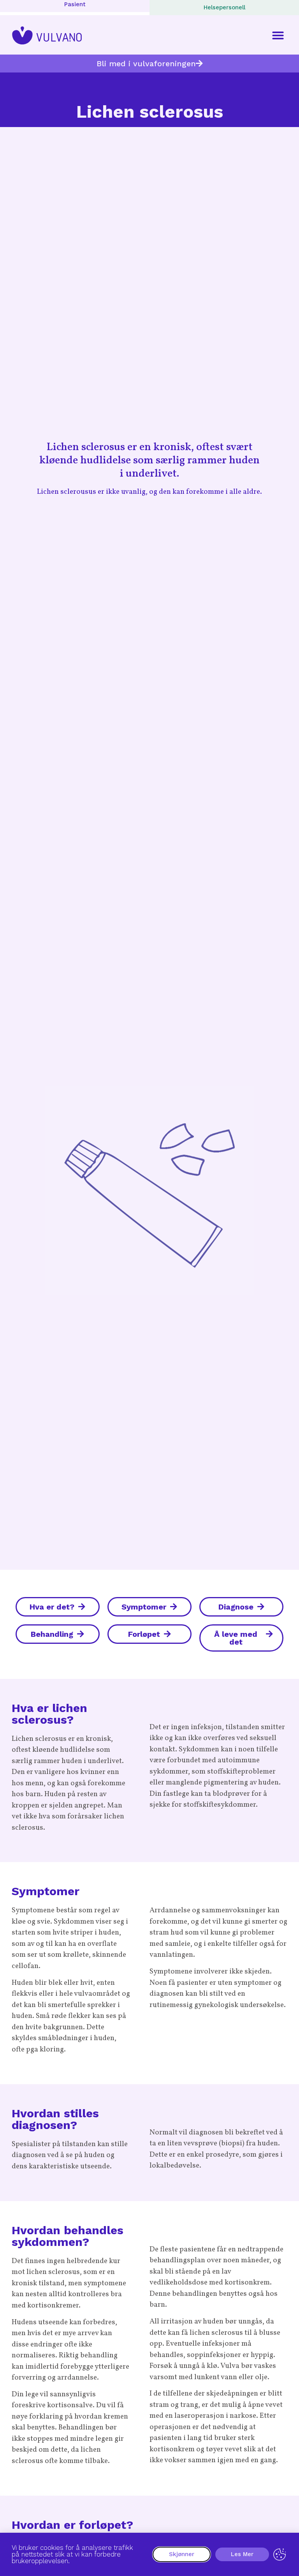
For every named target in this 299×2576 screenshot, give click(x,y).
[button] (278, 35)
